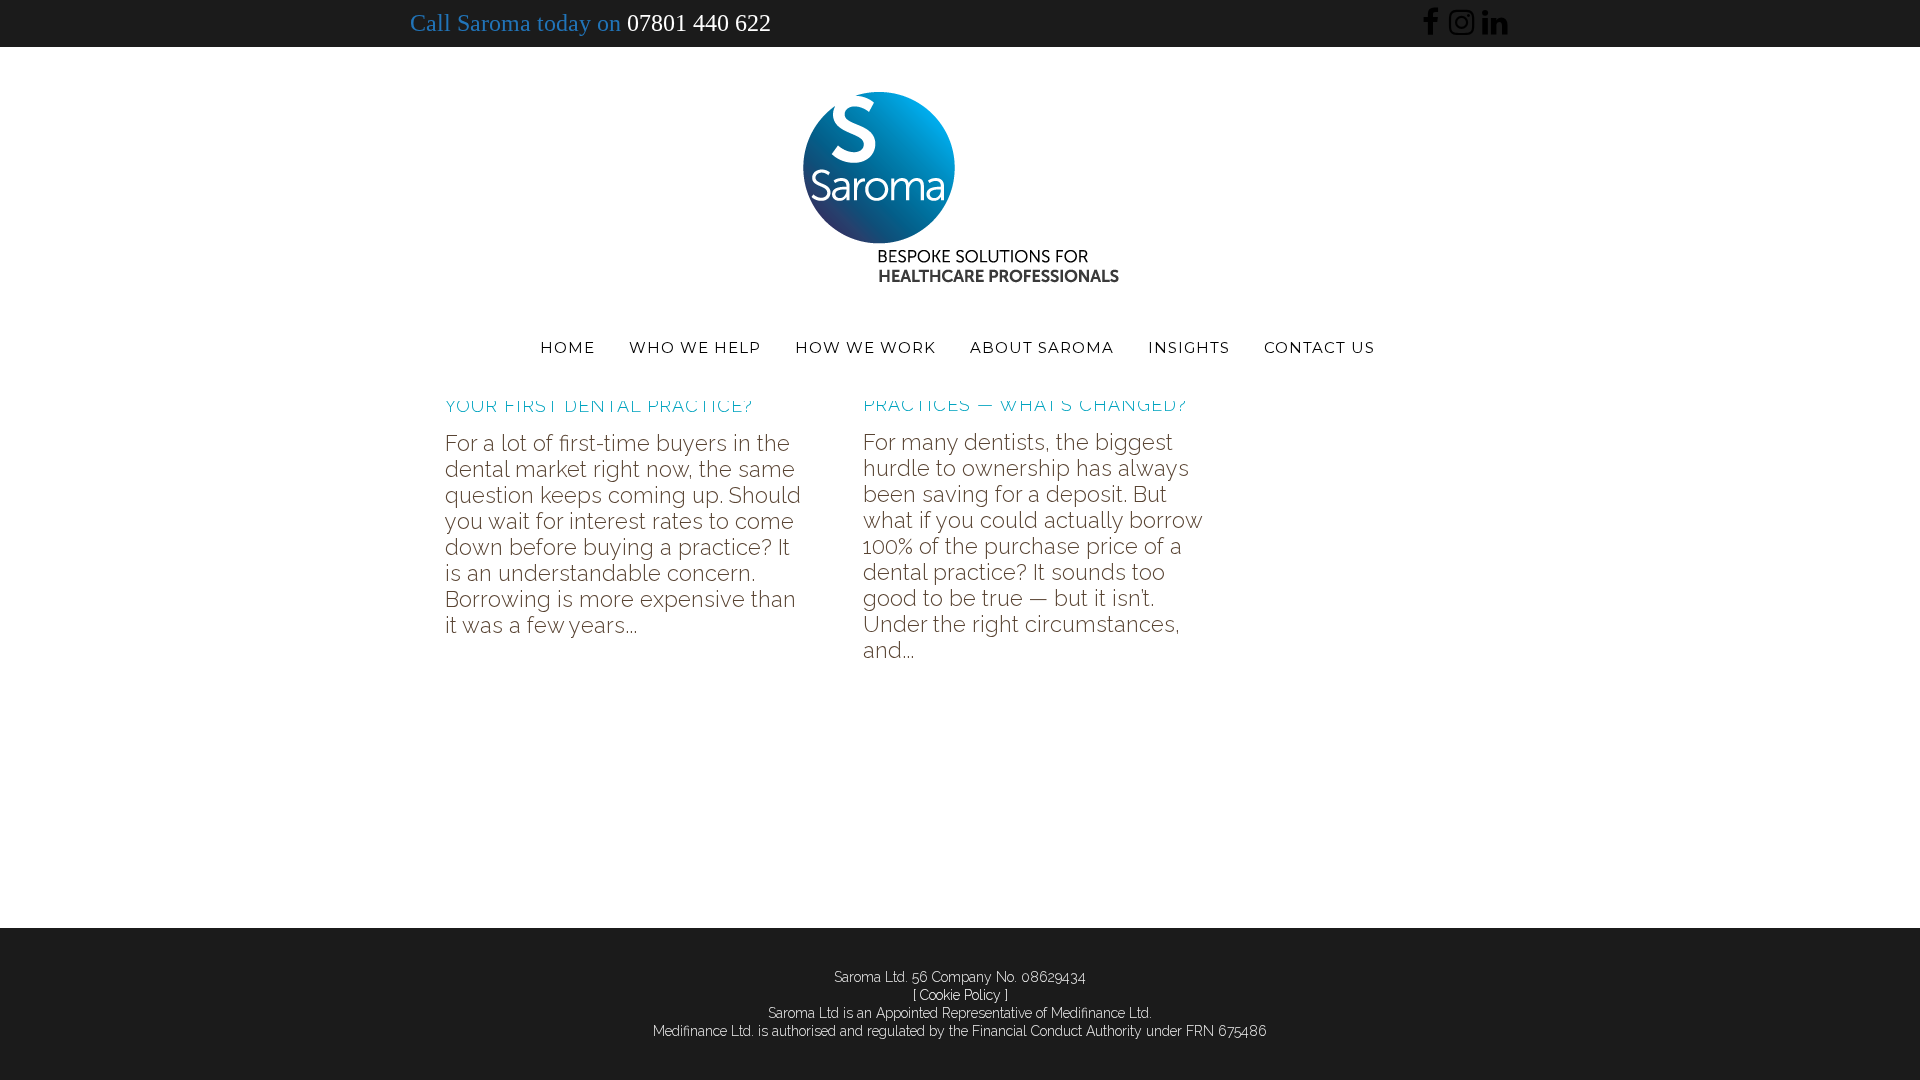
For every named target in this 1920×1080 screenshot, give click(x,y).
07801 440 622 (699, 23)
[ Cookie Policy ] (960, 995)
